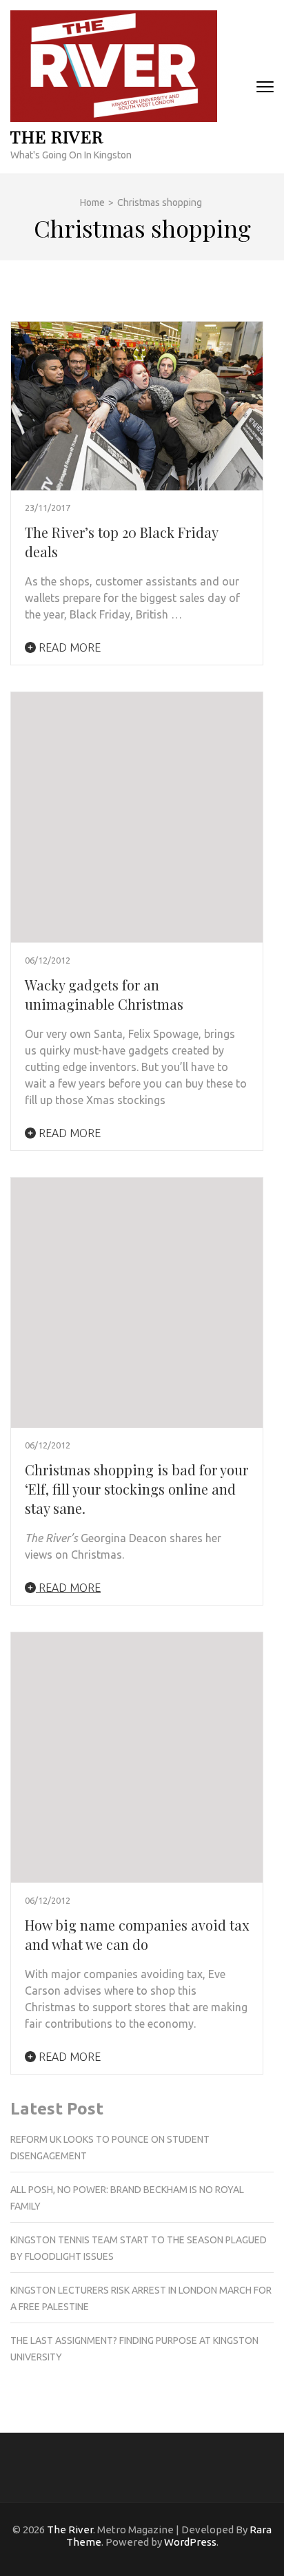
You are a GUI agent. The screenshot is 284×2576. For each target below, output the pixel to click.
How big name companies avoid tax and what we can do (137, 1934)
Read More (68, 647)
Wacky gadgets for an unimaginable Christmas (104, 994)
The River (57, 136)
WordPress (190, 2542)
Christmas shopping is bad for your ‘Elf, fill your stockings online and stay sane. (136, 1489)
